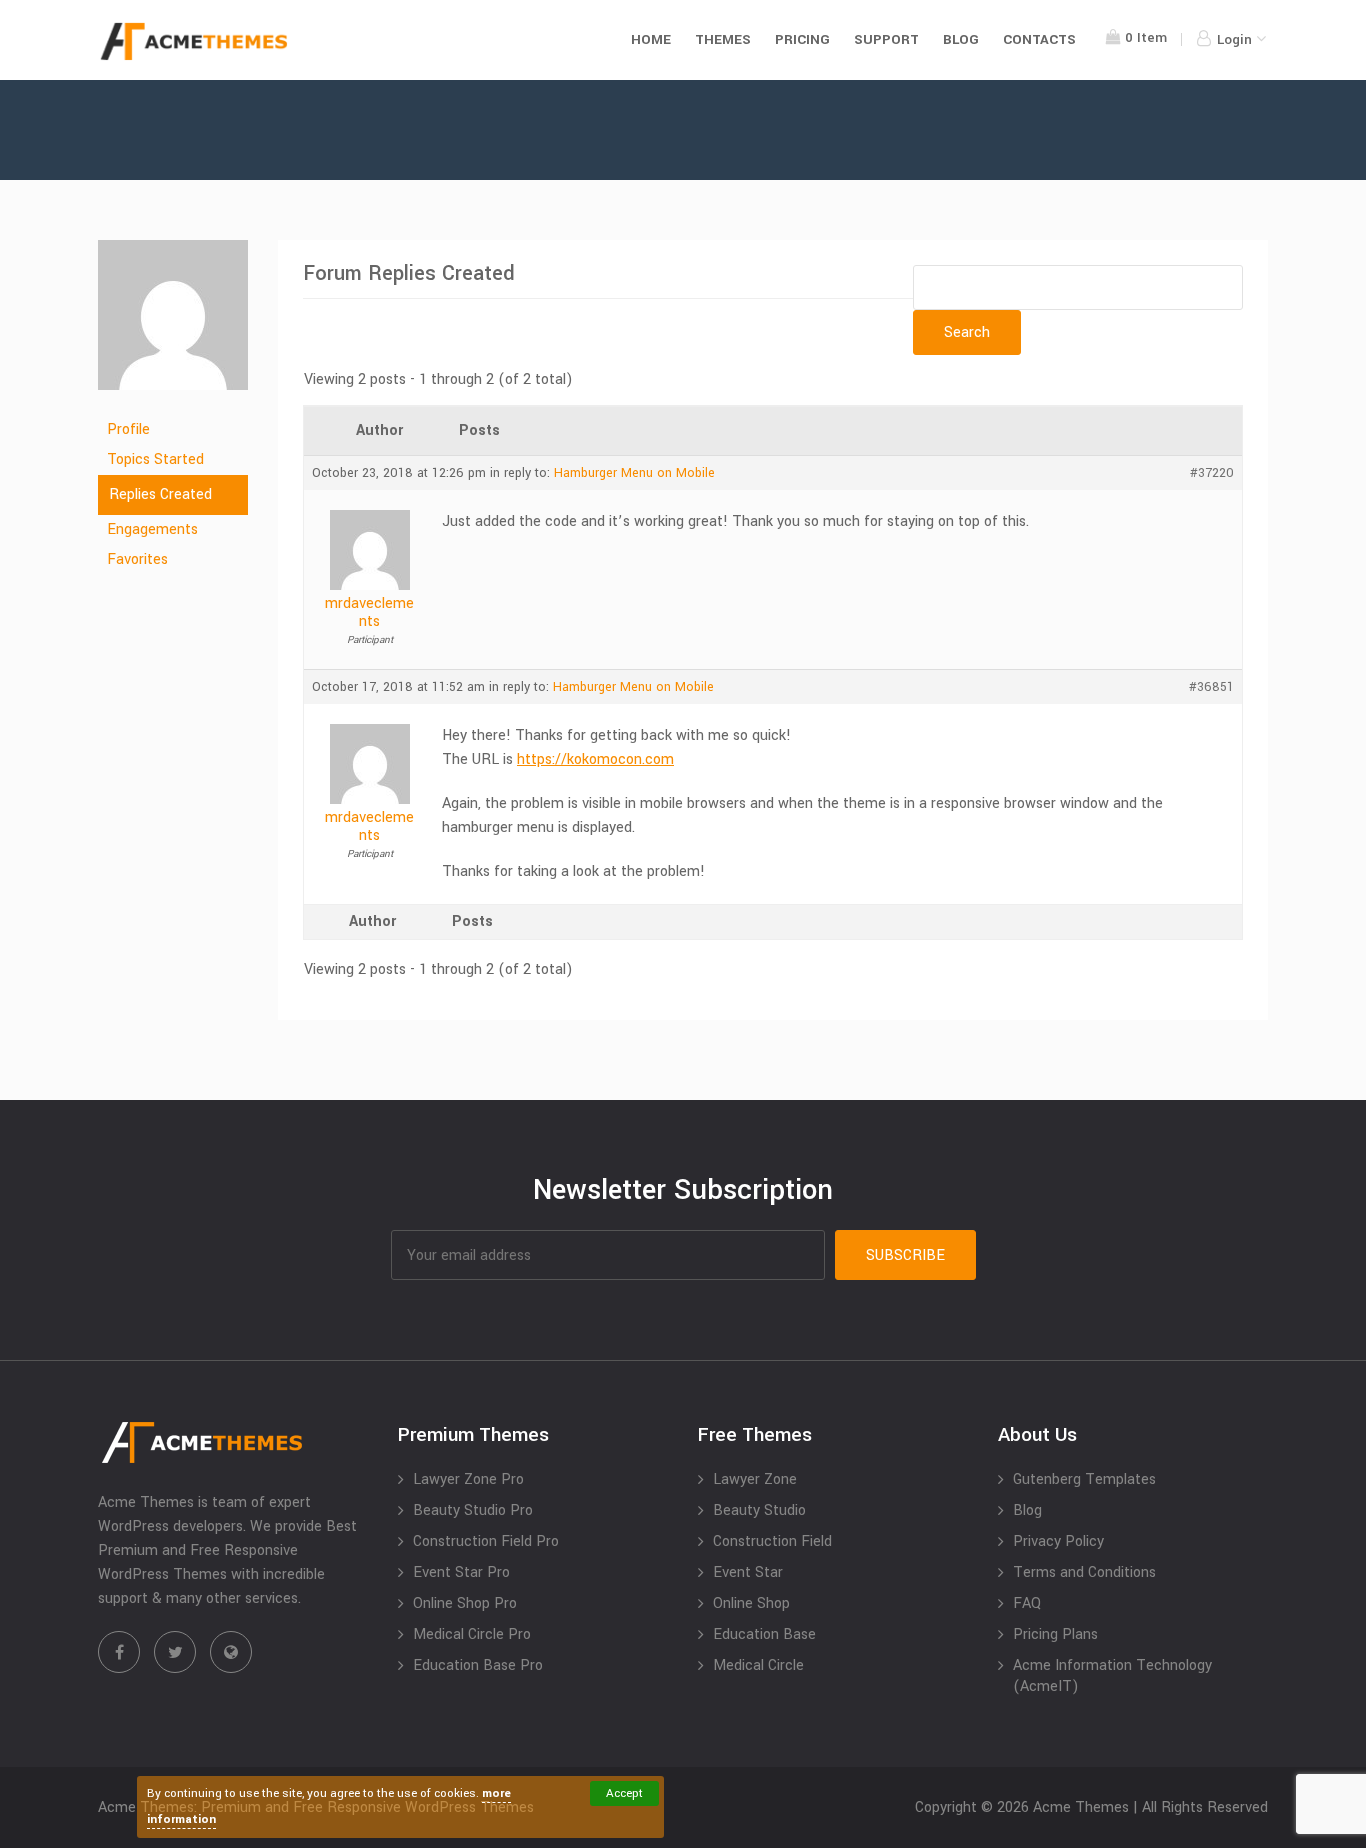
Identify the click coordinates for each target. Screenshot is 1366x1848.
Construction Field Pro (486, 1541)
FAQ (1027, 1603)
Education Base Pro (478, 1665)
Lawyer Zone (755, 1479)
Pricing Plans (1055, 1634)
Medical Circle (758, 1665)
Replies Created (160, 494)
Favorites (137, 559)
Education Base (764, 1634)
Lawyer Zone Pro (468, 1479)
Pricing (802, 39)
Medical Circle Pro (472, 1634)
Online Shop (751, 1603)
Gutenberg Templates (1084, 1479)
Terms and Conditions (1084, 1572)
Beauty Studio (759, 1510)
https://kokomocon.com (595, 759)
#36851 (1211, 687)
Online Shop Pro (465, 1603)
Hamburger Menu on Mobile (634, 473)
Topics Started (155, 459)
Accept (624, 1793)
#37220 (1212, 473)
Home (651, 39)
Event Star (748, 1572)
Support (886, 39)
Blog (961, 39)
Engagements (152, 529)
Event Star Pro (461, 1572)
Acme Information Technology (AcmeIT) (1112, 1676)
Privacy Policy (1058, 1541)
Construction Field (772, 1541)
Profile (128, 429)
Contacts (1039, 39)
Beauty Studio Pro (473, 1510)
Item (1146, 37)
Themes (723, 39)
